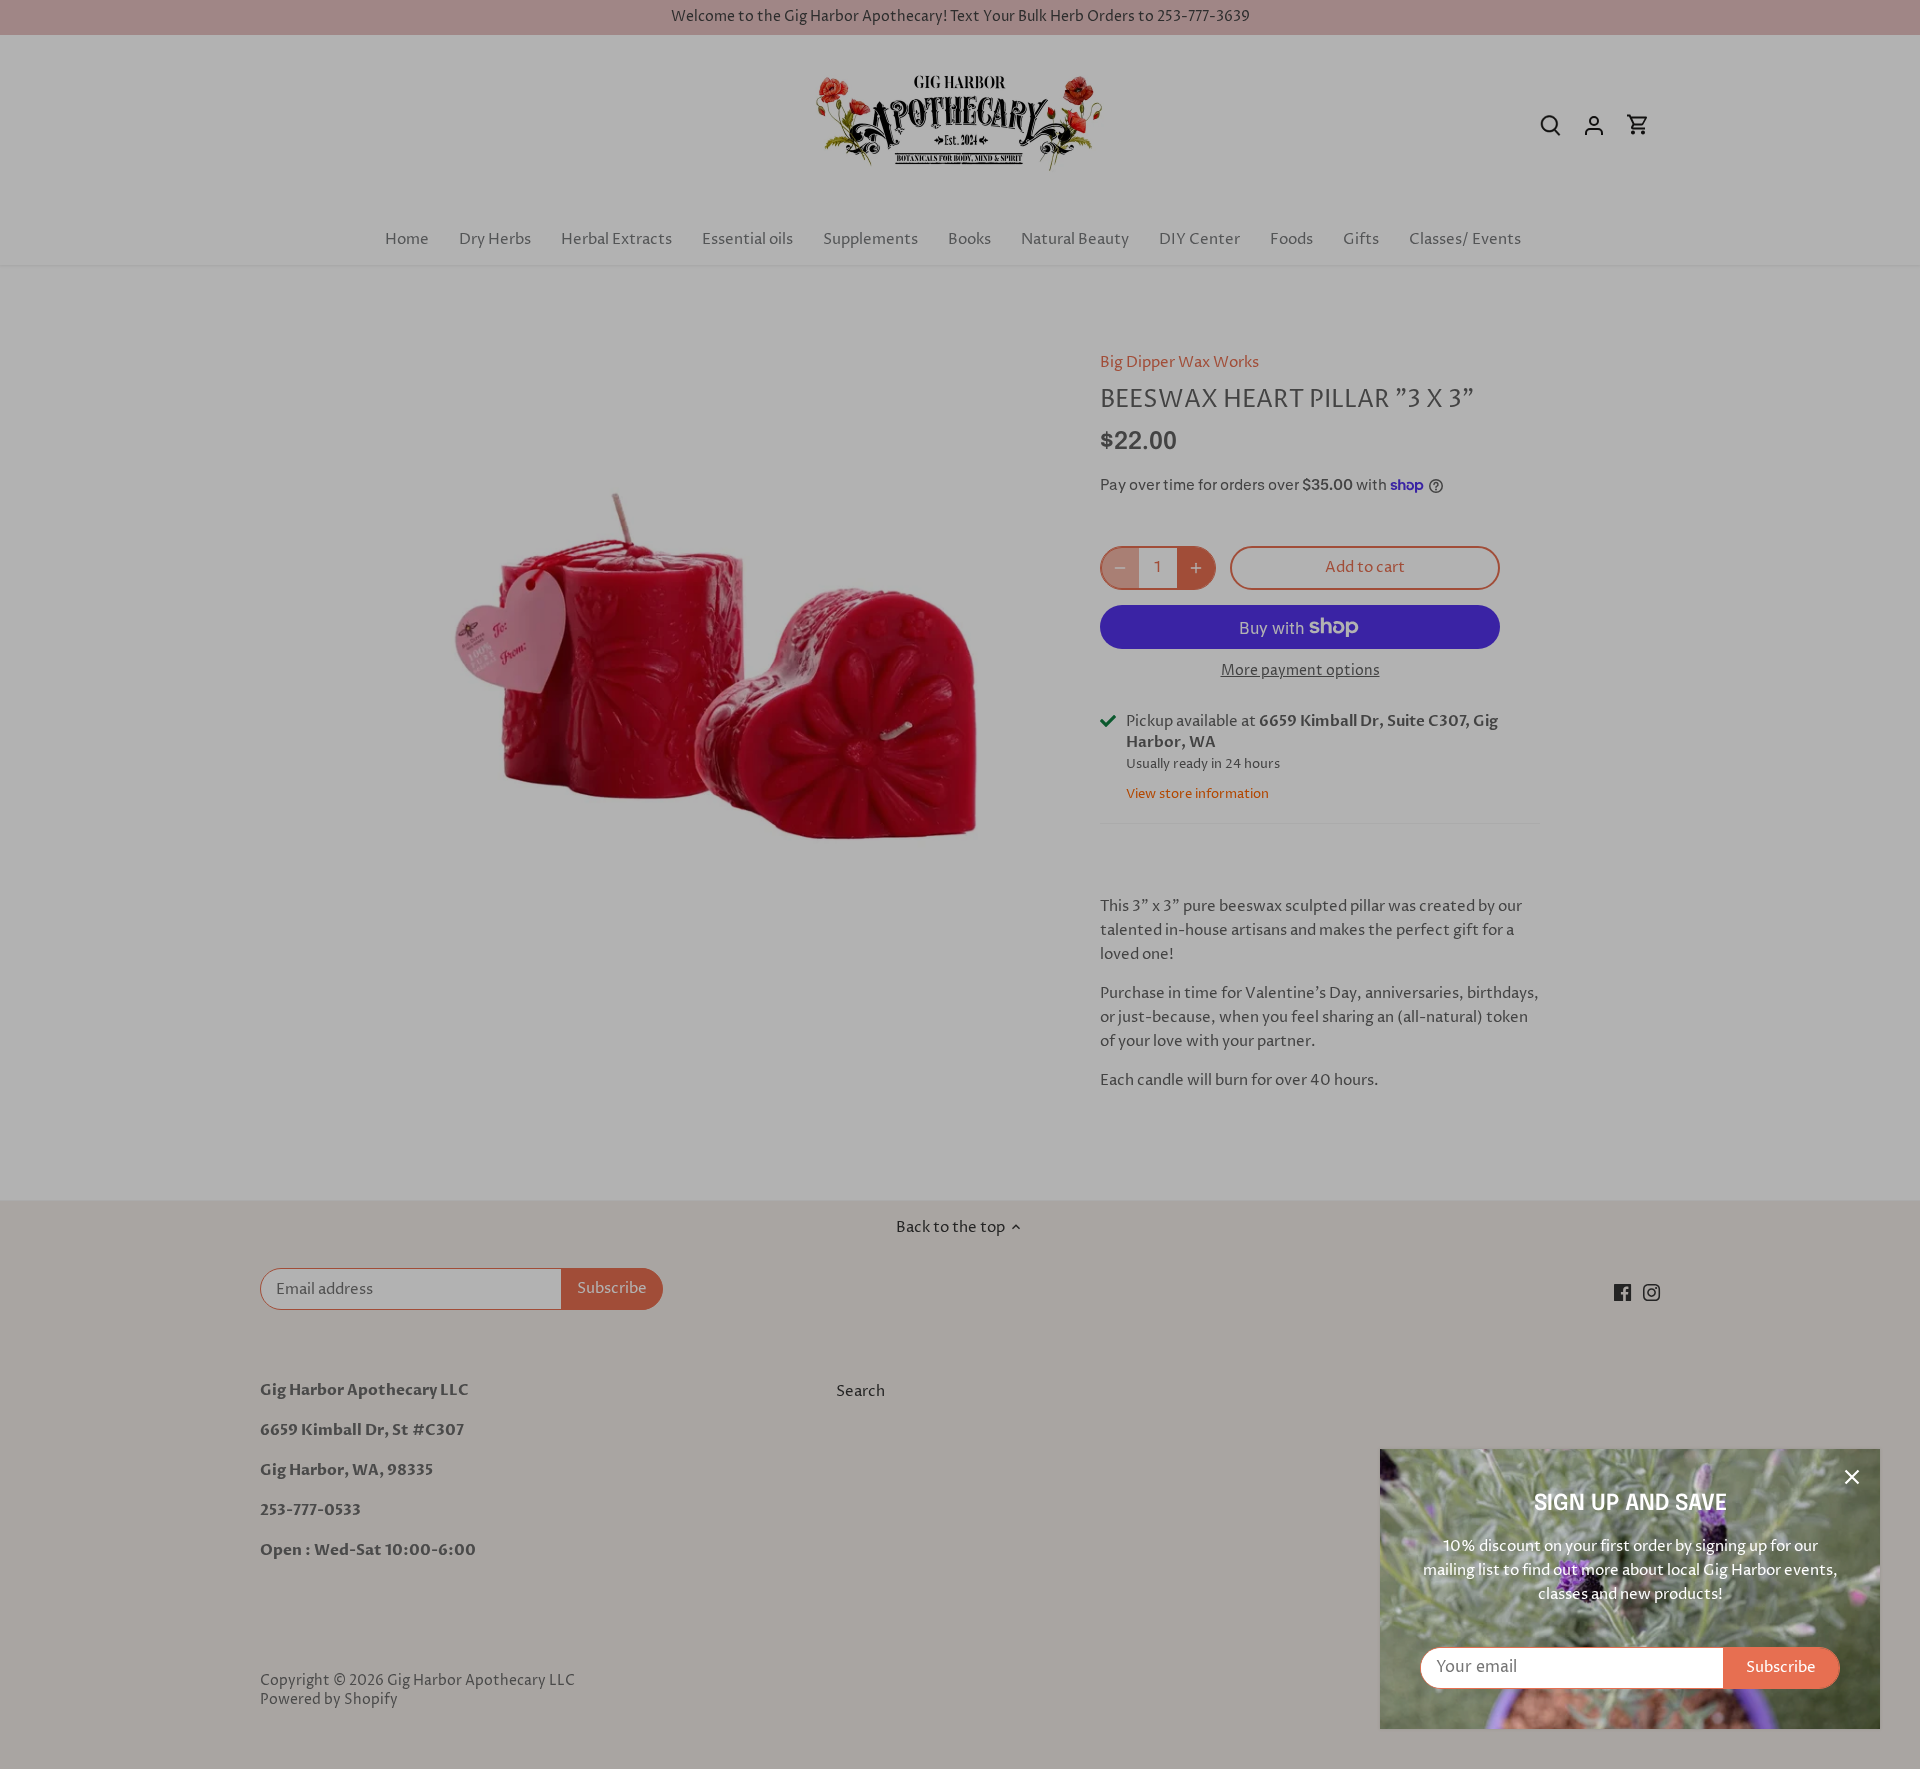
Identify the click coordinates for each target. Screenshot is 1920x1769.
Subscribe (1781, 1667)
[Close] (1852, 1477)
